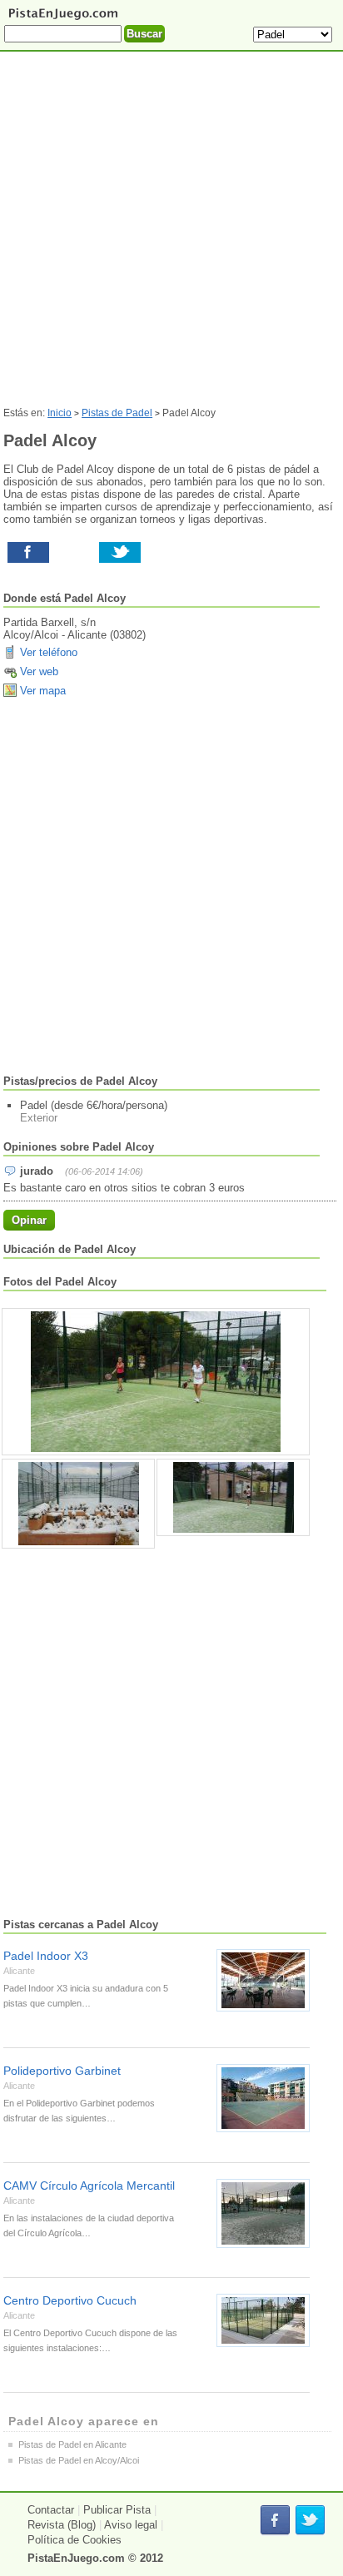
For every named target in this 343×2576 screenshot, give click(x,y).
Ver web (39, 671)
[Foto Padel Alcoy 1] (78, 1504)
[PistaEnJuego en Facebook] (275, 2521)
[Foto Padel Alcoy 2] (233, 1497)
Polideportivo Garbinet (62, 2071)
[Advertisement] (171, 236)
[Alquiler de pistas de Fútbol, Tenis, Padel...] (63, 19)
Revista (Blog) (62, 2525)
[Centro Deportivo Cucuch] (263, 2320)
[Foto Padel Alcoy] (156, 1382)
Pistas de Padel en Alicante (72, 2444)
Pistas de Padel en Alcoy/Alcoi (79, 2460)
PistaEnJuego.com (76, 2558)
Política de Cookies (75, 2540)
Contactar (51, 2510)
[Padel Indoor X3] (263, 1980)
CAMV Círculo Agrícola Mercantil (89, 2186)
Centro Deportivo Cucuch (70, 2300)
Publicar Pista (117, 2510)
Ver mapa (43, 691)
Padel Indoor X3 (46, 1956)
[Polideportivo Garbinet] (263, 2098)
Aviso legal (131, 2525)
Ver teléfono (49, 652)
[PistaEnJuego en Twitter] (310, 2521)
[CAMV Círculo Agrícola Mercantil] (263, 2213)
